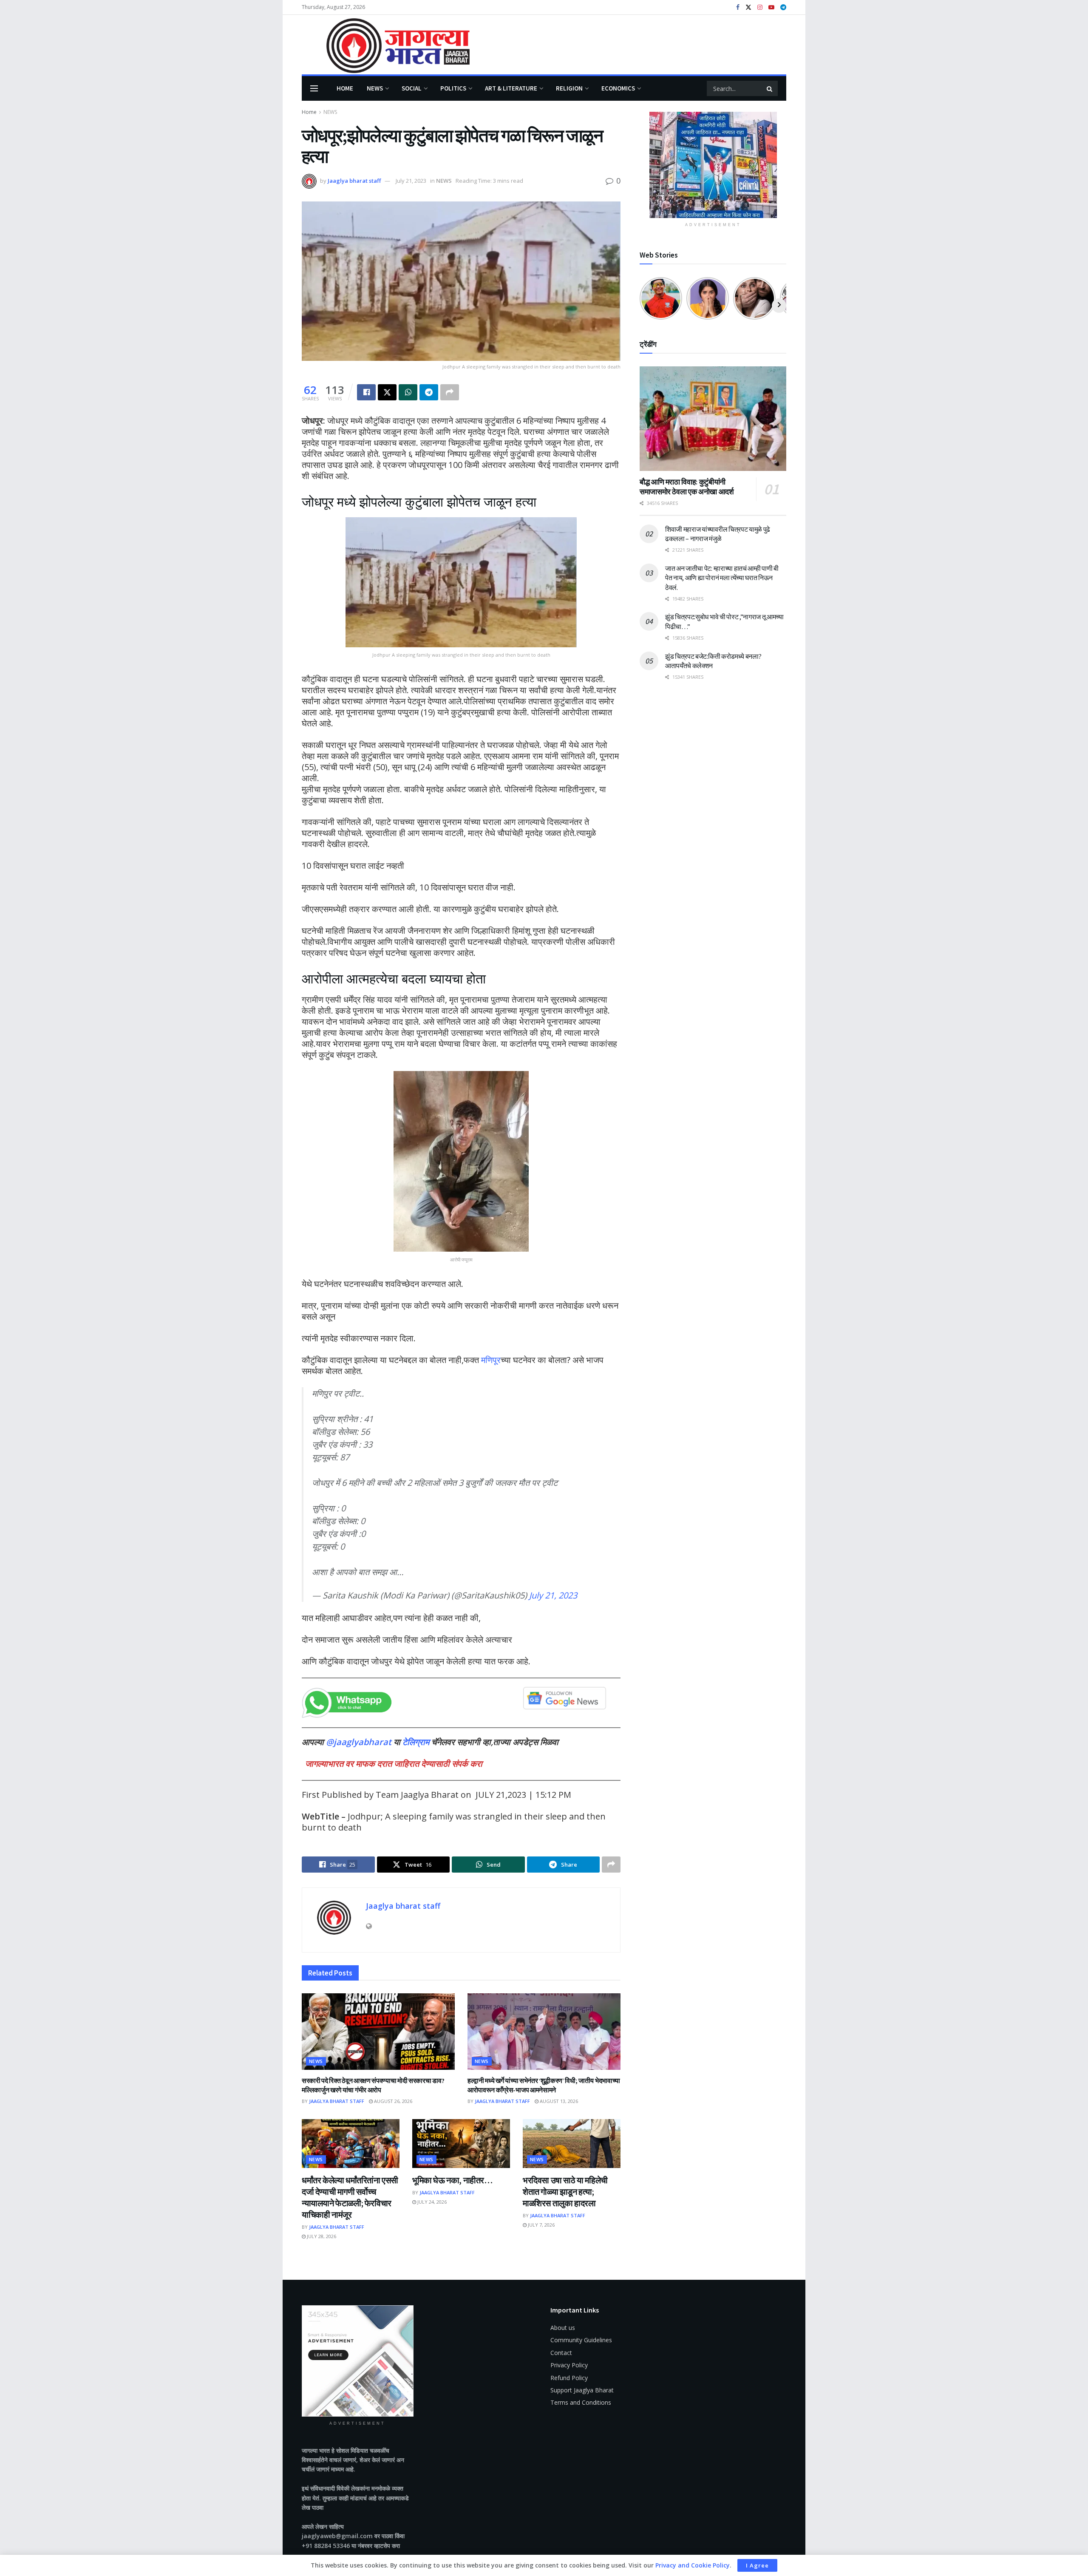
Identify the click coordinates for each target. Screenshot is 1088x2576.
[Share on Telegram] (429, 392)
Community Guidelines (581, 2340)
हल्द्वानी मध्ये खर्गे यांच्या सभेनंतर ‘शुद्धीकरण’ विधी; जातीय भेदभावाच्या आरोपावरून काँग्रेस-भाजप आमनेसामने (544, 2085)
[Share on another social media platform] (450, 392)
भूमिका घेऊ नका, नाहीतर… (452, 2180)
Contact (561, 2353)
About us (563, 2328)
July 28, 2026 (321, 2236)
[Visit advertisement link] (713, 165)
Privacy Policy (569, 2365)
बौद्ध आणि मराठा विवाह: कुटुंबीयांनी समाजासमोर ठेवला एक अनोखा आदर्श (687, 487)
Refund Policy (569, 2378)
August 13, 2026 (558, 2101)
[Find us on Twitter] (748, 7)
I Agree (757, 2565)
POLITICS (453, 88)
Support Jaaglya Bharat (582, 2390)
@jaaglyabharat (359, 1742)
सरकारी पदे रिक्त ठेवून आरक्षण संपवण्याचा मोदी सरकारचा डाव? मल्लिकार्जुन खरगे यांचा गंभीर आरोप (373, 2085)
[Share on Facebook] (366, 392)
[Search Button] (770, 88)
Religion (569, 88)
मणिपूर (491, 1360)
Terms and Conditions (581, 2402)
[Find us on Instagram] (760, 7)
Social (412, 88)
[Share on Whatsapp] (408, 392)
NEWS (375, 88)
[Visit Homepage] (386, 45)
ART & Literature (511, 88)
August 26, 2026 (392, 2101)
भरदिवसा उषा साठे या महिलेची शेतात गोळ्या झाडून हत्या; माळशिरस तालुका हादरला (565, 2192)
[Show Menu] (314, 88)
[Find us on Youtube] (771, 7)
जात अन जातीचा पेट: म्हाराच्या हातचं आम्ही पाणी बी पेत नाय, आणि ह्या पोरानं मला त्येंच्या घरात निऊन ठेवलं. (722, 578)
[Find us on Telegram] (783, 7)
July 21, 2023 (411, 181)
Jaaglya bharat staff (354, 181)
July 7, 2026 (541, 2225)
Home (345, 88)
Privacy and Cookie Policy (693, 2565)
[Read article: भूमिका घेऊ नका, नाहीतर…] (461, 2144)
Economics (618, 88)
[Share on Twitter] (387, 392)
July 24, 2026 (431, 2202)
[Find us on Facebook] (738, 7)
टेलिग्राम (417, 1742)
